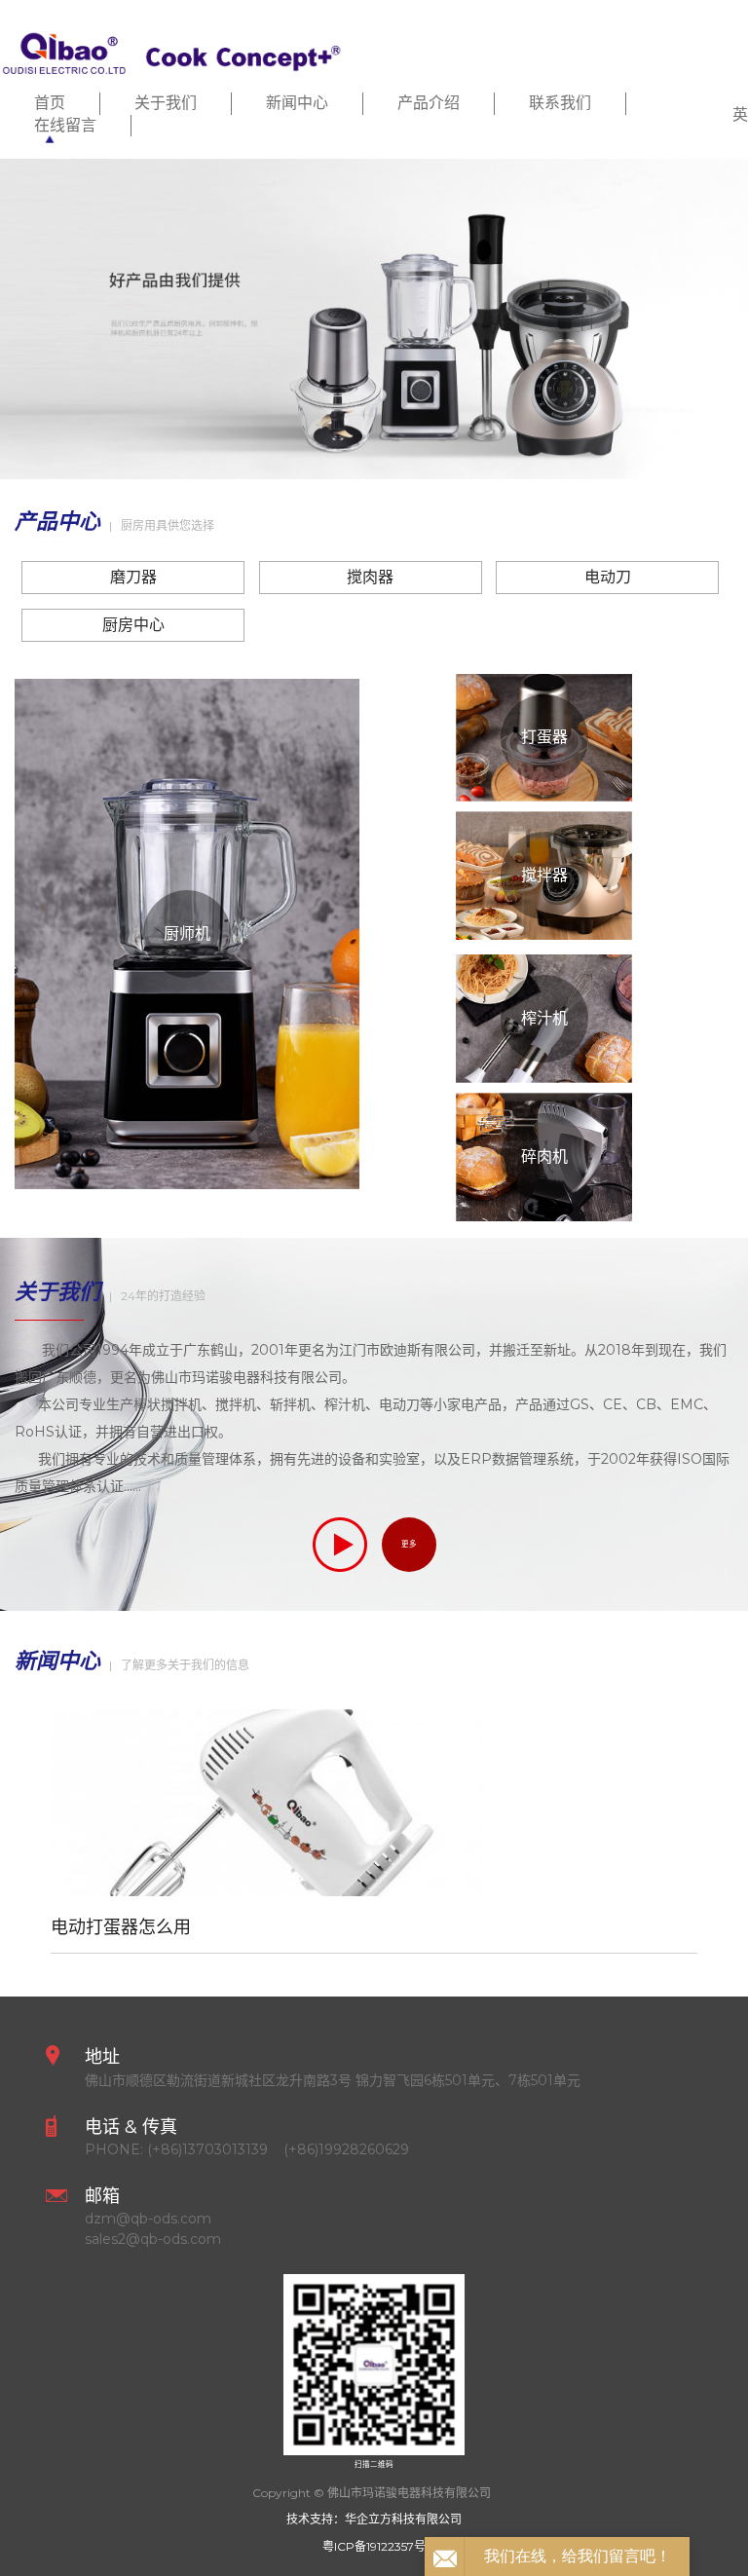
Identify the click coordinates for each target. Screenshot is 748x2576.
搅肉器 (370, 577)
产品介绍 (429, 103)
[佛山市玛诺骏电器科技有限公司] (171, 50)
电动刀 (608, 577)
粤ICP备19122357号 (374, 2546)
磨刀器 (133, 577)
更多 (409, 1544)
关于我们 (166, 103)
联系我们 (560, 103)
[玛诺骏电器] (374, 318)
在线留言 (65, 125)
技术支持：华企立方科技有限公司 (374, 2519)
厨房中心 (133, 625)
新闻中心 (297, 103)
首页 (50, 103)
